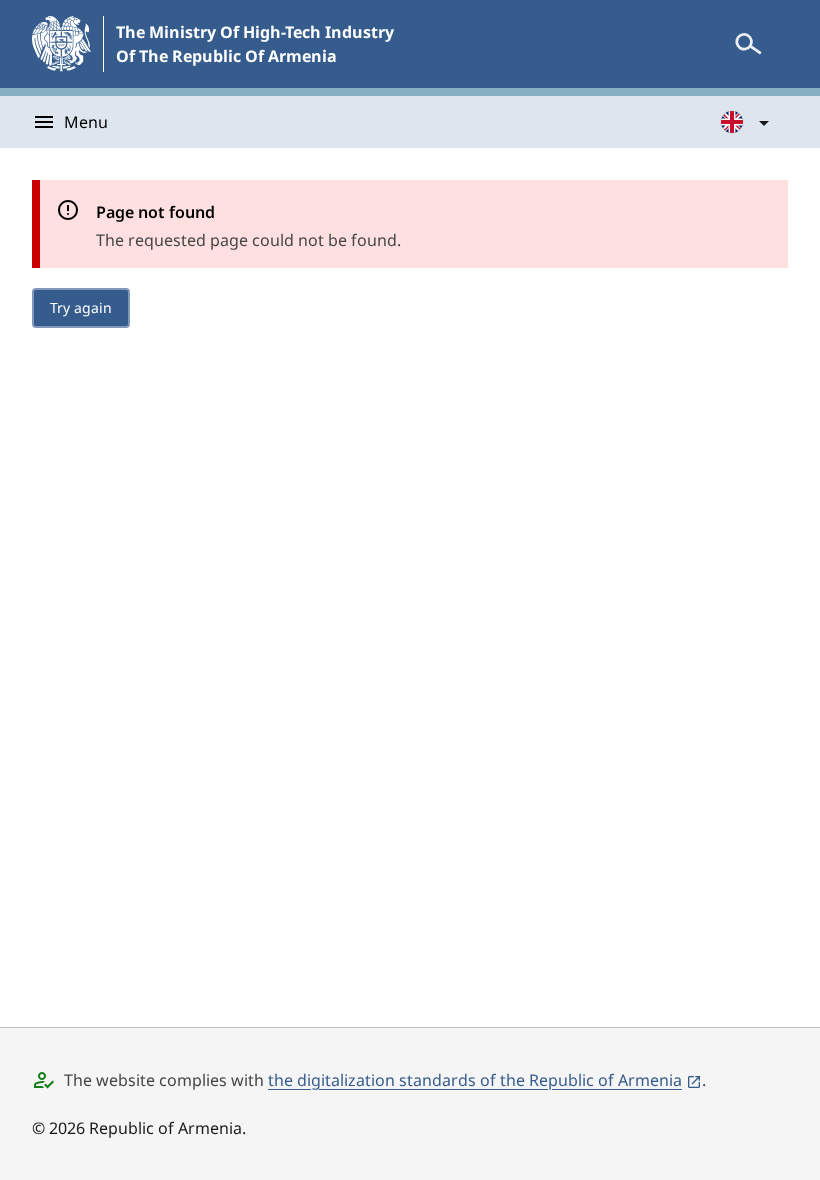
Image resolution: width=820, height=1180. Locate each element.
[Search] (748, 44)
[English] (746, 122)
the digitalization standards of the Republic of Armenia (475, 1080)
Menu (86, 122)
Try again (81, 307)
